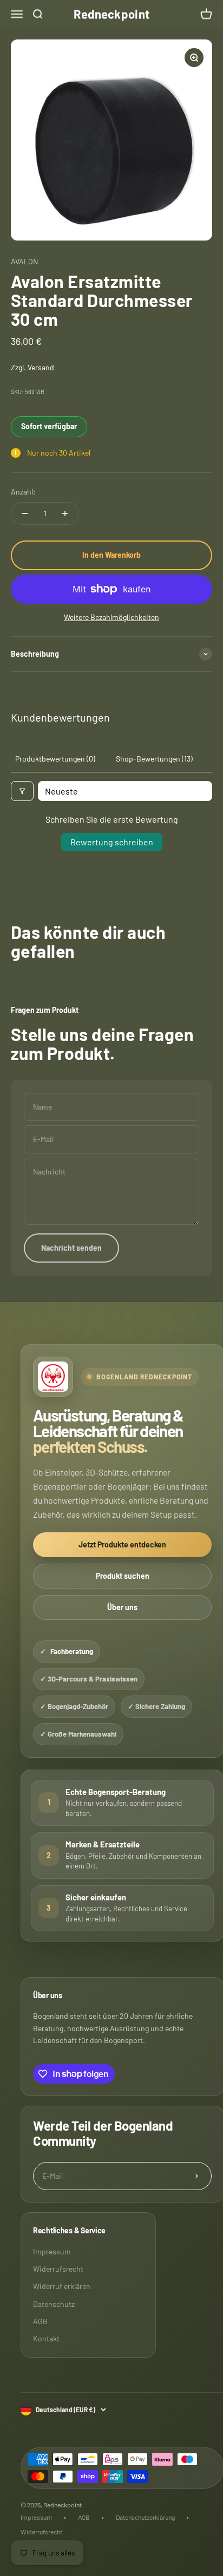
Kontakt (46, 2338)
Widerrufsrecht (58, 2269)
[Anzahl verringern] (25, 513)
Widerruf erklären (62, 2286)
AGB (40, 2321)
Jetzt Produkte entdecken (122, 1544)
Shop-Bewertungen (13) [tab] (154, 759)
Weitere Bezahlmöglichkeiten (111, 617)
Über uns (122, 1607)
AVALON (24, 261)
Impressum (52, 2251)
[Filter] (22, 791)
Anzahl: (23, 492)
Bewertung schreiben (112, 842)
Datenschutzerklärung (145, 2517)
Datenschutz (54, 2304)
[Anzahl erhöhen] (65, 513)
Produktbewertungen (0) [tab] (55, 759)
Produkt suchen (123, 1576)
